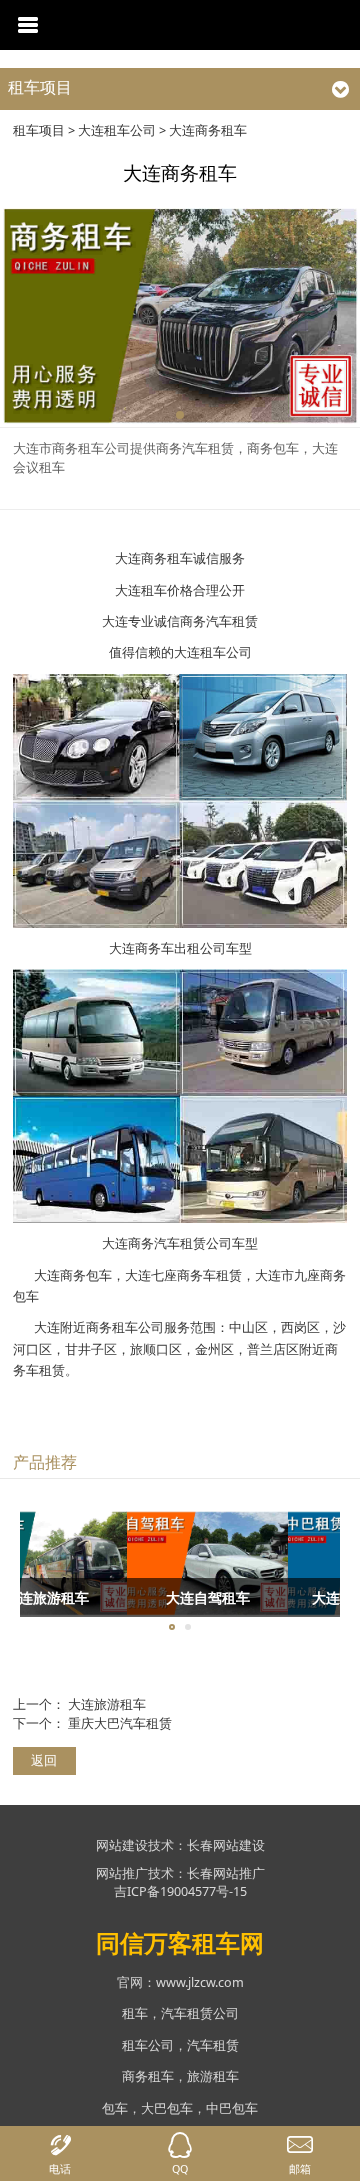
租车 (135, 2013)
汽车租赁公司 (200, 2013)
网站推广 (122, 1873)
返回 (44, 1760)
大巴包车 (167, 2108)
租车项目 (39, 130)
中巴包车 (232, 2108)
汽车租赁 (213, 2045)
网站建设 (122, 1845)
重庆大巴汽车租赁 (120, 1723)
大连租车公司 (117, 130)
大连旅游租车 (107, 1704)
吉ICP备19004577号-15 (180, 1891)
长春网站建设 (226, 1845)
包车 (115, 2108)
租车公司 (148, 2045)
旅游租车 (213, 2076)
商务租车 (148, 2076)
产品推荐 (45, 1461)
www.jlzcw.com (200, 1982)
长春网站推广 (226, 1873)
